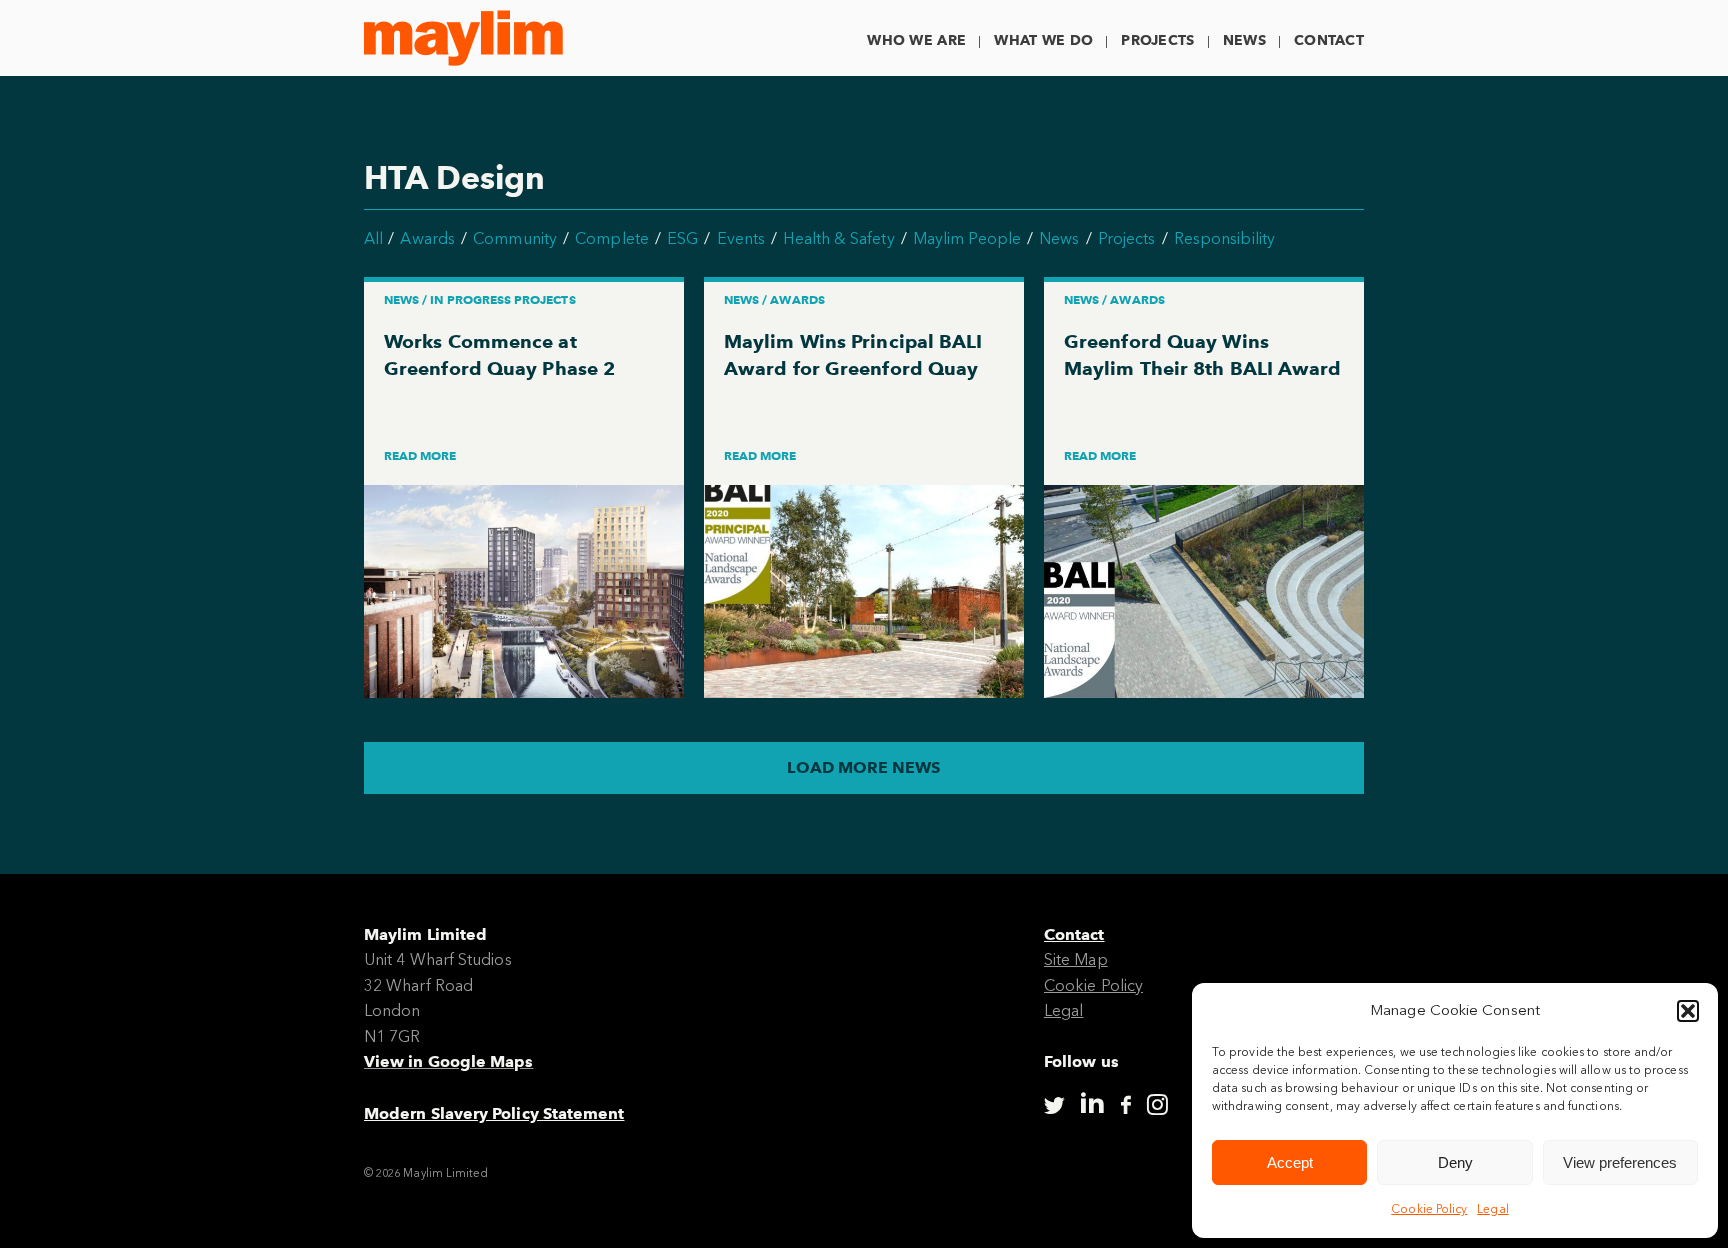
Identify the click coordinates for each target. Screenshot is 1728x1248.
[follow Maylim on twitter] (1054, 1105)
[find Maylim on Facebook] (1126, 1106)
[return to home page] (463, 38)
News (1244, 40)
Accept (1290, 1162)
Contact (1329, 40)
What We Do (1043, 40)
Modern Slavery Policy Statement (494, 1113)
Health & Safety (838, 238)
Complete (612, 238)
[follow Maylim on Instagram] (1157, 1105)
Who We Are (916, 40)
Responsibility (1224, 238)
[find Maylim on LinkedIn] (1092, 1103)
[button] (1688, 1011)
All (373, 238)
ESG (682, 238)
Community (515, 238)
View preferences (1620, 1162)
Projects (1157, 40)
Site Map (1076, 959)
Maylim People (967, 238)
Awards (427, 238)
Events (741, 238)
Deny (1455, 1162)
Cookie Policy (1429, 1209)
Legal (1492, 1209)
